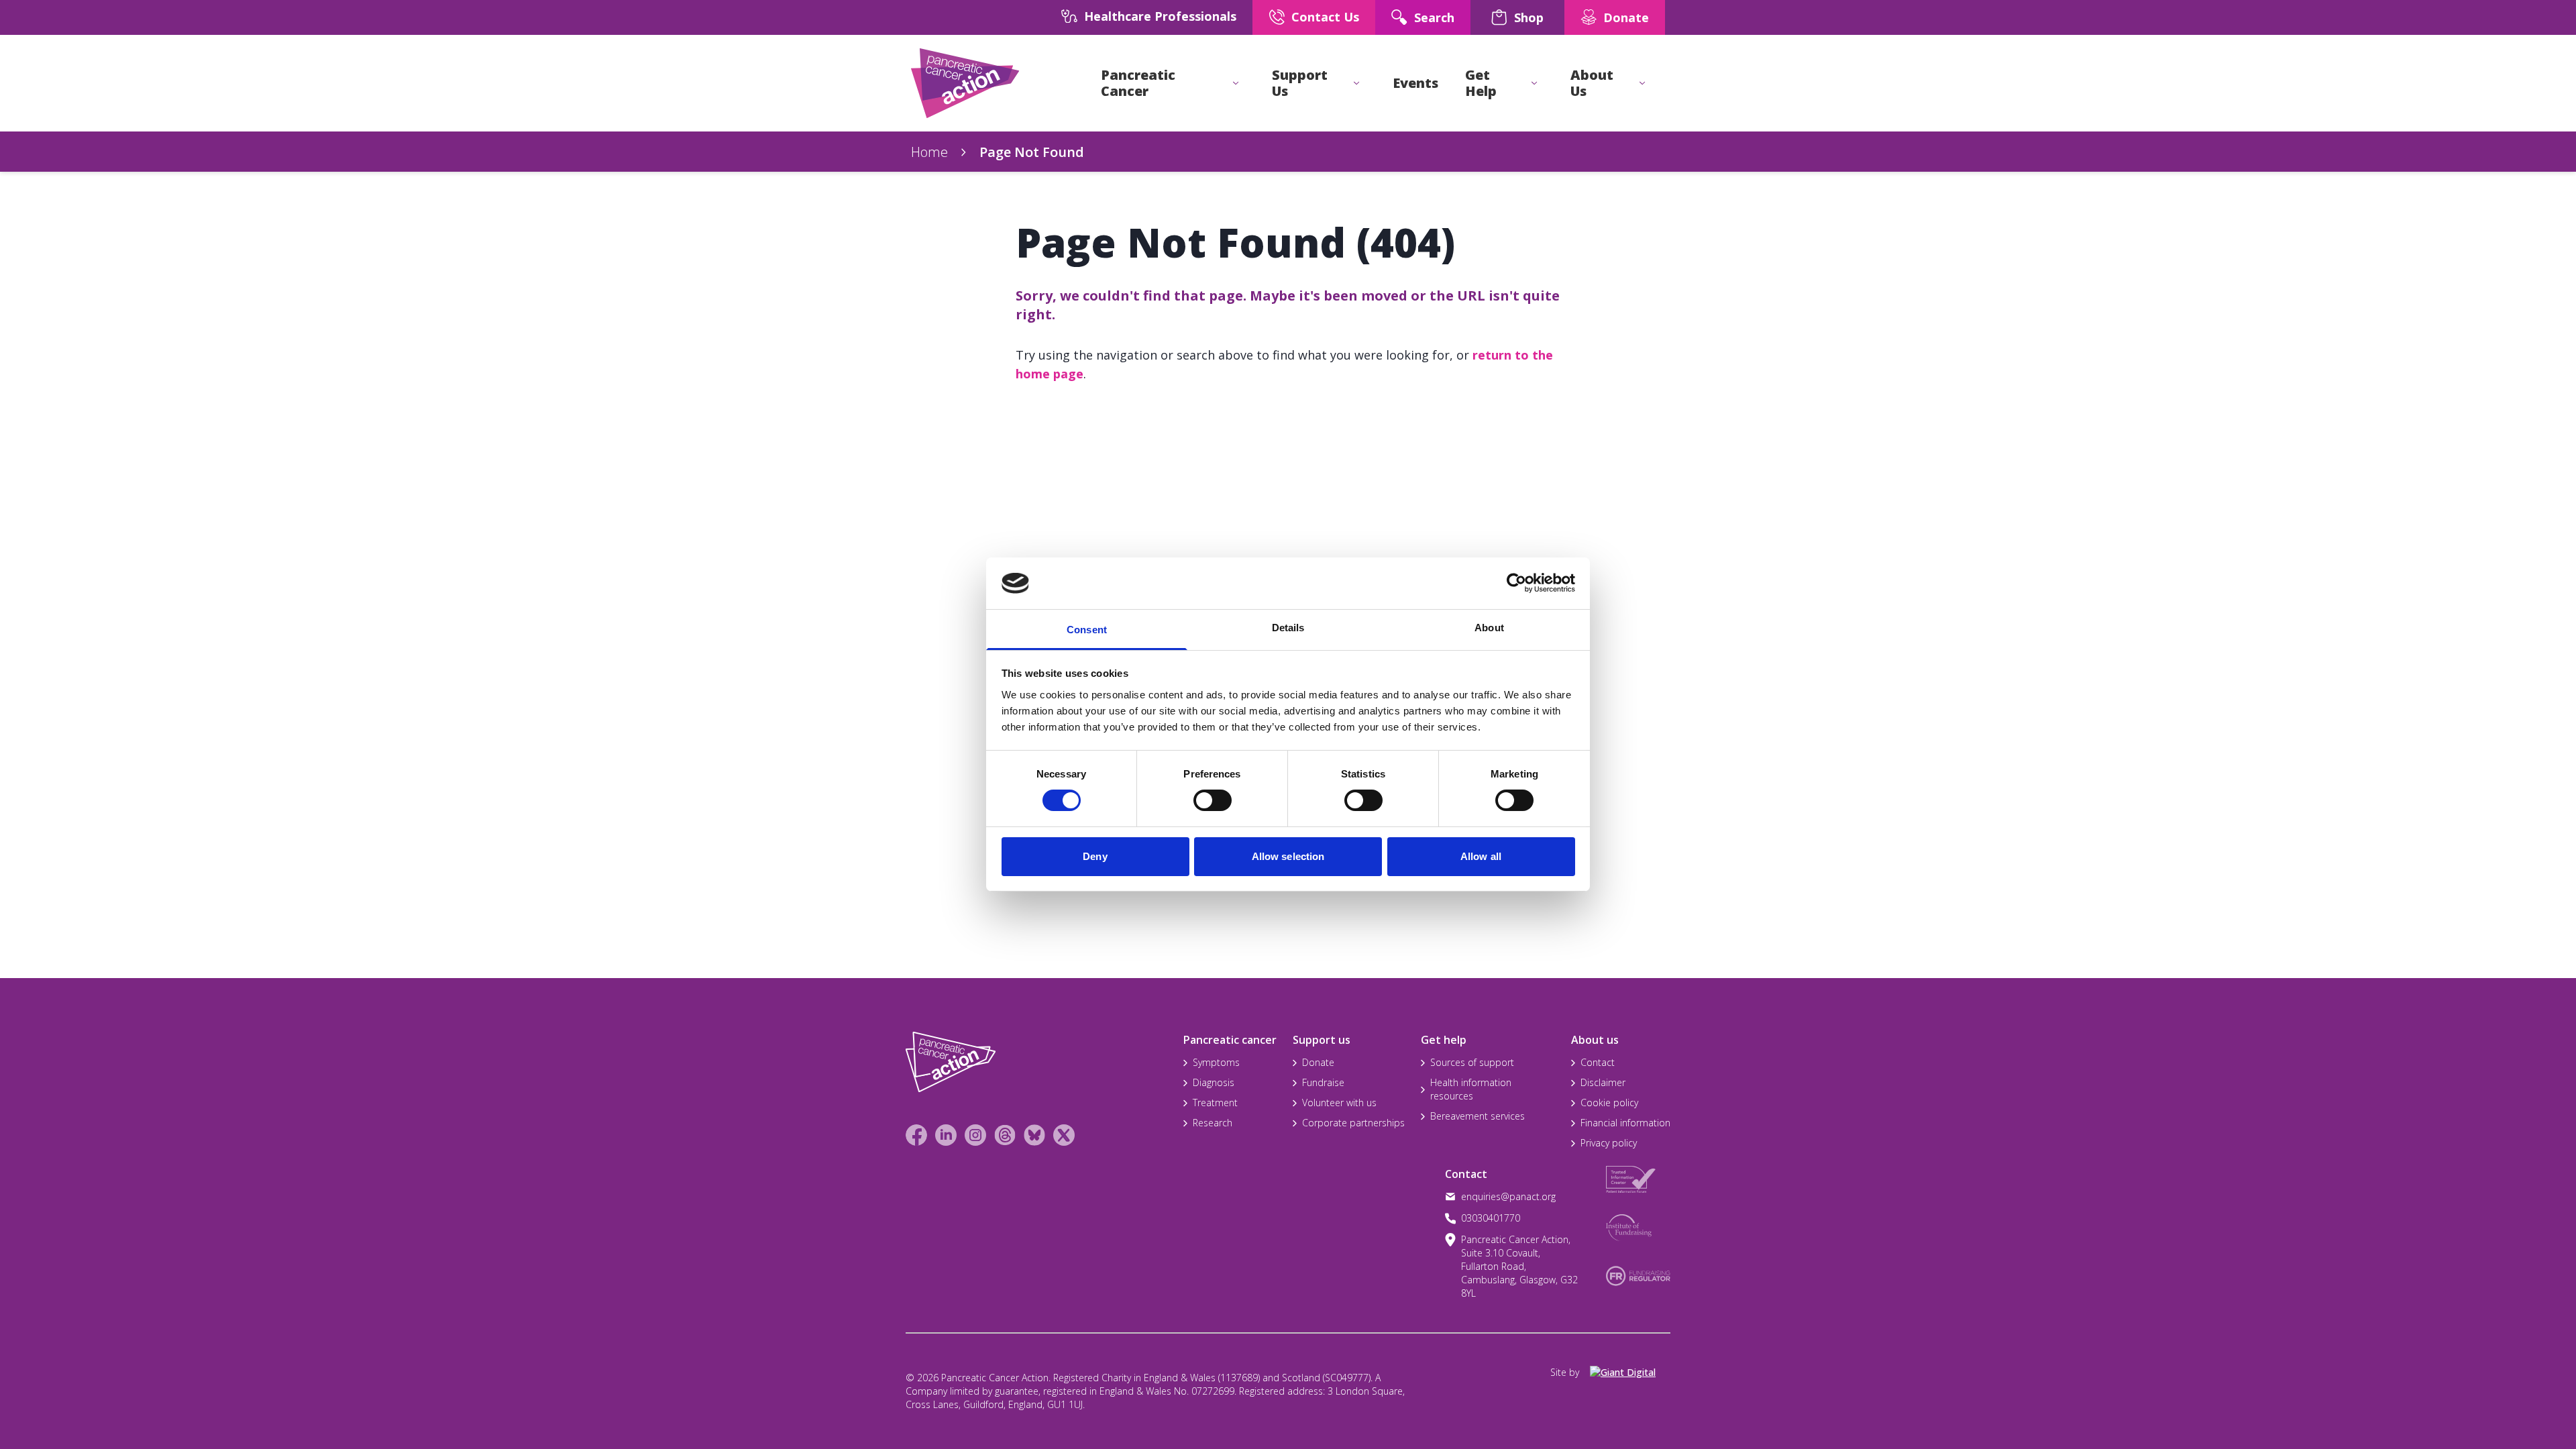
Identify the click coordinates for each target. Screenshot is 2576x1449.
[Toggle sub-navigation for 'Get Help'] (1534, 83)
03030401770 (1491, 1218)
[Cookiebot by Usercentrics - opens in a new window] (1516, 583)
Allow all (1481, 856)
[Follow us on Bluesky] (1034, 1135)
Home (929, 152)
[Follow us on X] (1064, 1135)
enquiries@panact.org (1508, 1196)
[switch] (1199, 795)
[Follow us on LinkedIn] (946, 1135)
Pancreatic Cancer (1138, 83)
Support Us (1300, 83)
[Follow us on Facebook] (916, 1135)
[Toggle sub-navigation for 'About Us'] (1642, 83)
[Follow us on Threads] (1005, 1135)
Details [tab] (1288, 628)
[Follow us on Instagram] (975, 1135)
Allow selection (1288, 856)
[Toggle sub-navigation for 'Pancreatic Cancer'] (1236, 83)
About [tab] (1489, 628)
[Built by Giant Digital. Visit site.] (1630, 1373)
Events (1415, 83)
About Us (1592, 83)
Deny (1095, 856)
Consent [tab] (1087, 630)
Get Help (1481, 83)
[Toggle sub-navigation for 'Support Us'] (1356, 83)
